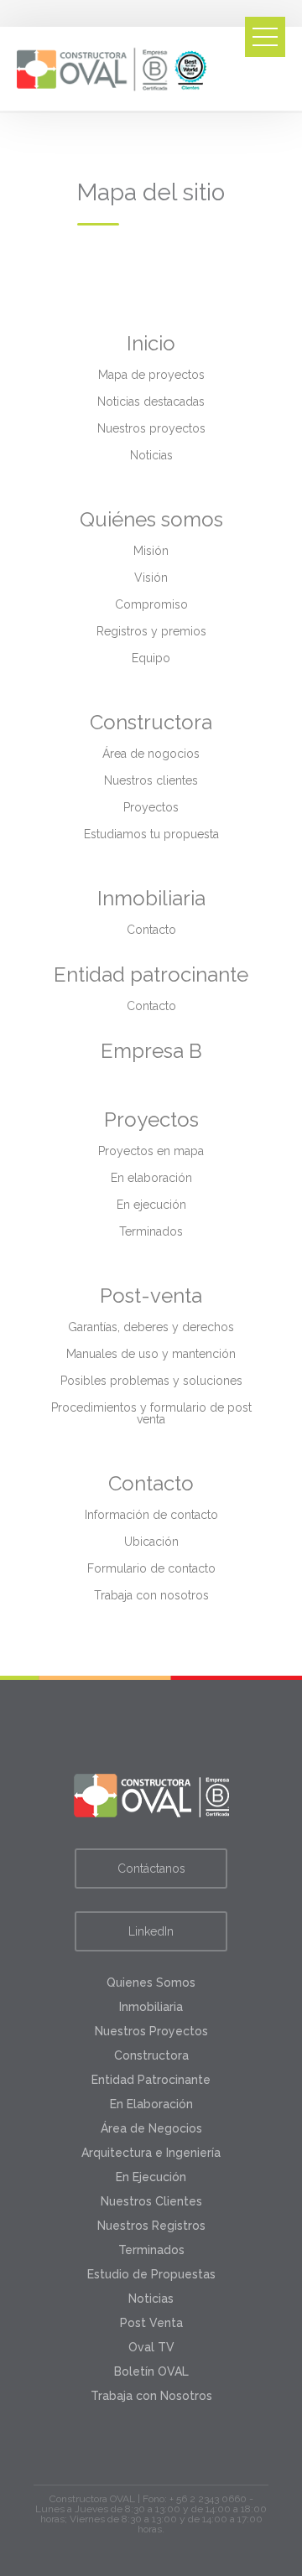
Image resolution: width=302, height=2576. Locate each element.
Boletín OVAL (151, 2371)
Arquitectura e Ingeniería (151, 2153)
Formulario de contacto (151, 1568)
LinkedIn (151, 1931)
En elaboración (151, 1178)
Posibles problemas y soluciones (151, 1381)
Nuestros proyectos (151, 428)
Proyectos (151, 807)
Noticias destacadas (151, 402)
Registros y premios (151, 631)
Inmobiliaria (151, 898)
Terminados (151, 1231)
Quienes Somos (151, 1983)
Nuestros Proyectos (151, 2031)
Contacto (151, 930)
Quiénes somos (151, 519)
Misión (151, 551)
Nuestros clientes (151, 780)
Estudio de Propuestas (151, 2274)
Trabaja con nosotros (151, 1595)
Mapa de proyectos (151, 375)
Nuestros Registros (151, 2226)
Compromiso (151, 604)
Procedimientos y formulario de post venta (151, 1413)
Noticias (151, 455)
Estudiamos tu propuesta (151, 834)
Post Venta (151, 2323)
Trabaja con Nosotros (151, 2396)
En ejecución (151, 1205)
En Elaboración (151, 2104)
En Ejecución (151, 2177)
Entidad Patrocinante (151, 2080)
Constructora (151, 722)
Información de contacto (151, 1515)
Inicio (151, 343)
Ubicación (151, 1542)
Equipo (151, 658)
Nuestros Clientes (151, 2201)
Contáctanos (151, 1869)
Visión (151, 578)
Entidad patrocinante (151, 974)
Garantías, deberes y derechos (151, 1327)
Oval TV (151, 2347)
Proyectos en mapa (151, 1151)
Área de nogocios (151, 754)
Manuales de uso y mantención (151, 1354)
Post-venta (151, 1296)
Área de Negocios (151, 2128)
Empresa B (151, 1051)
